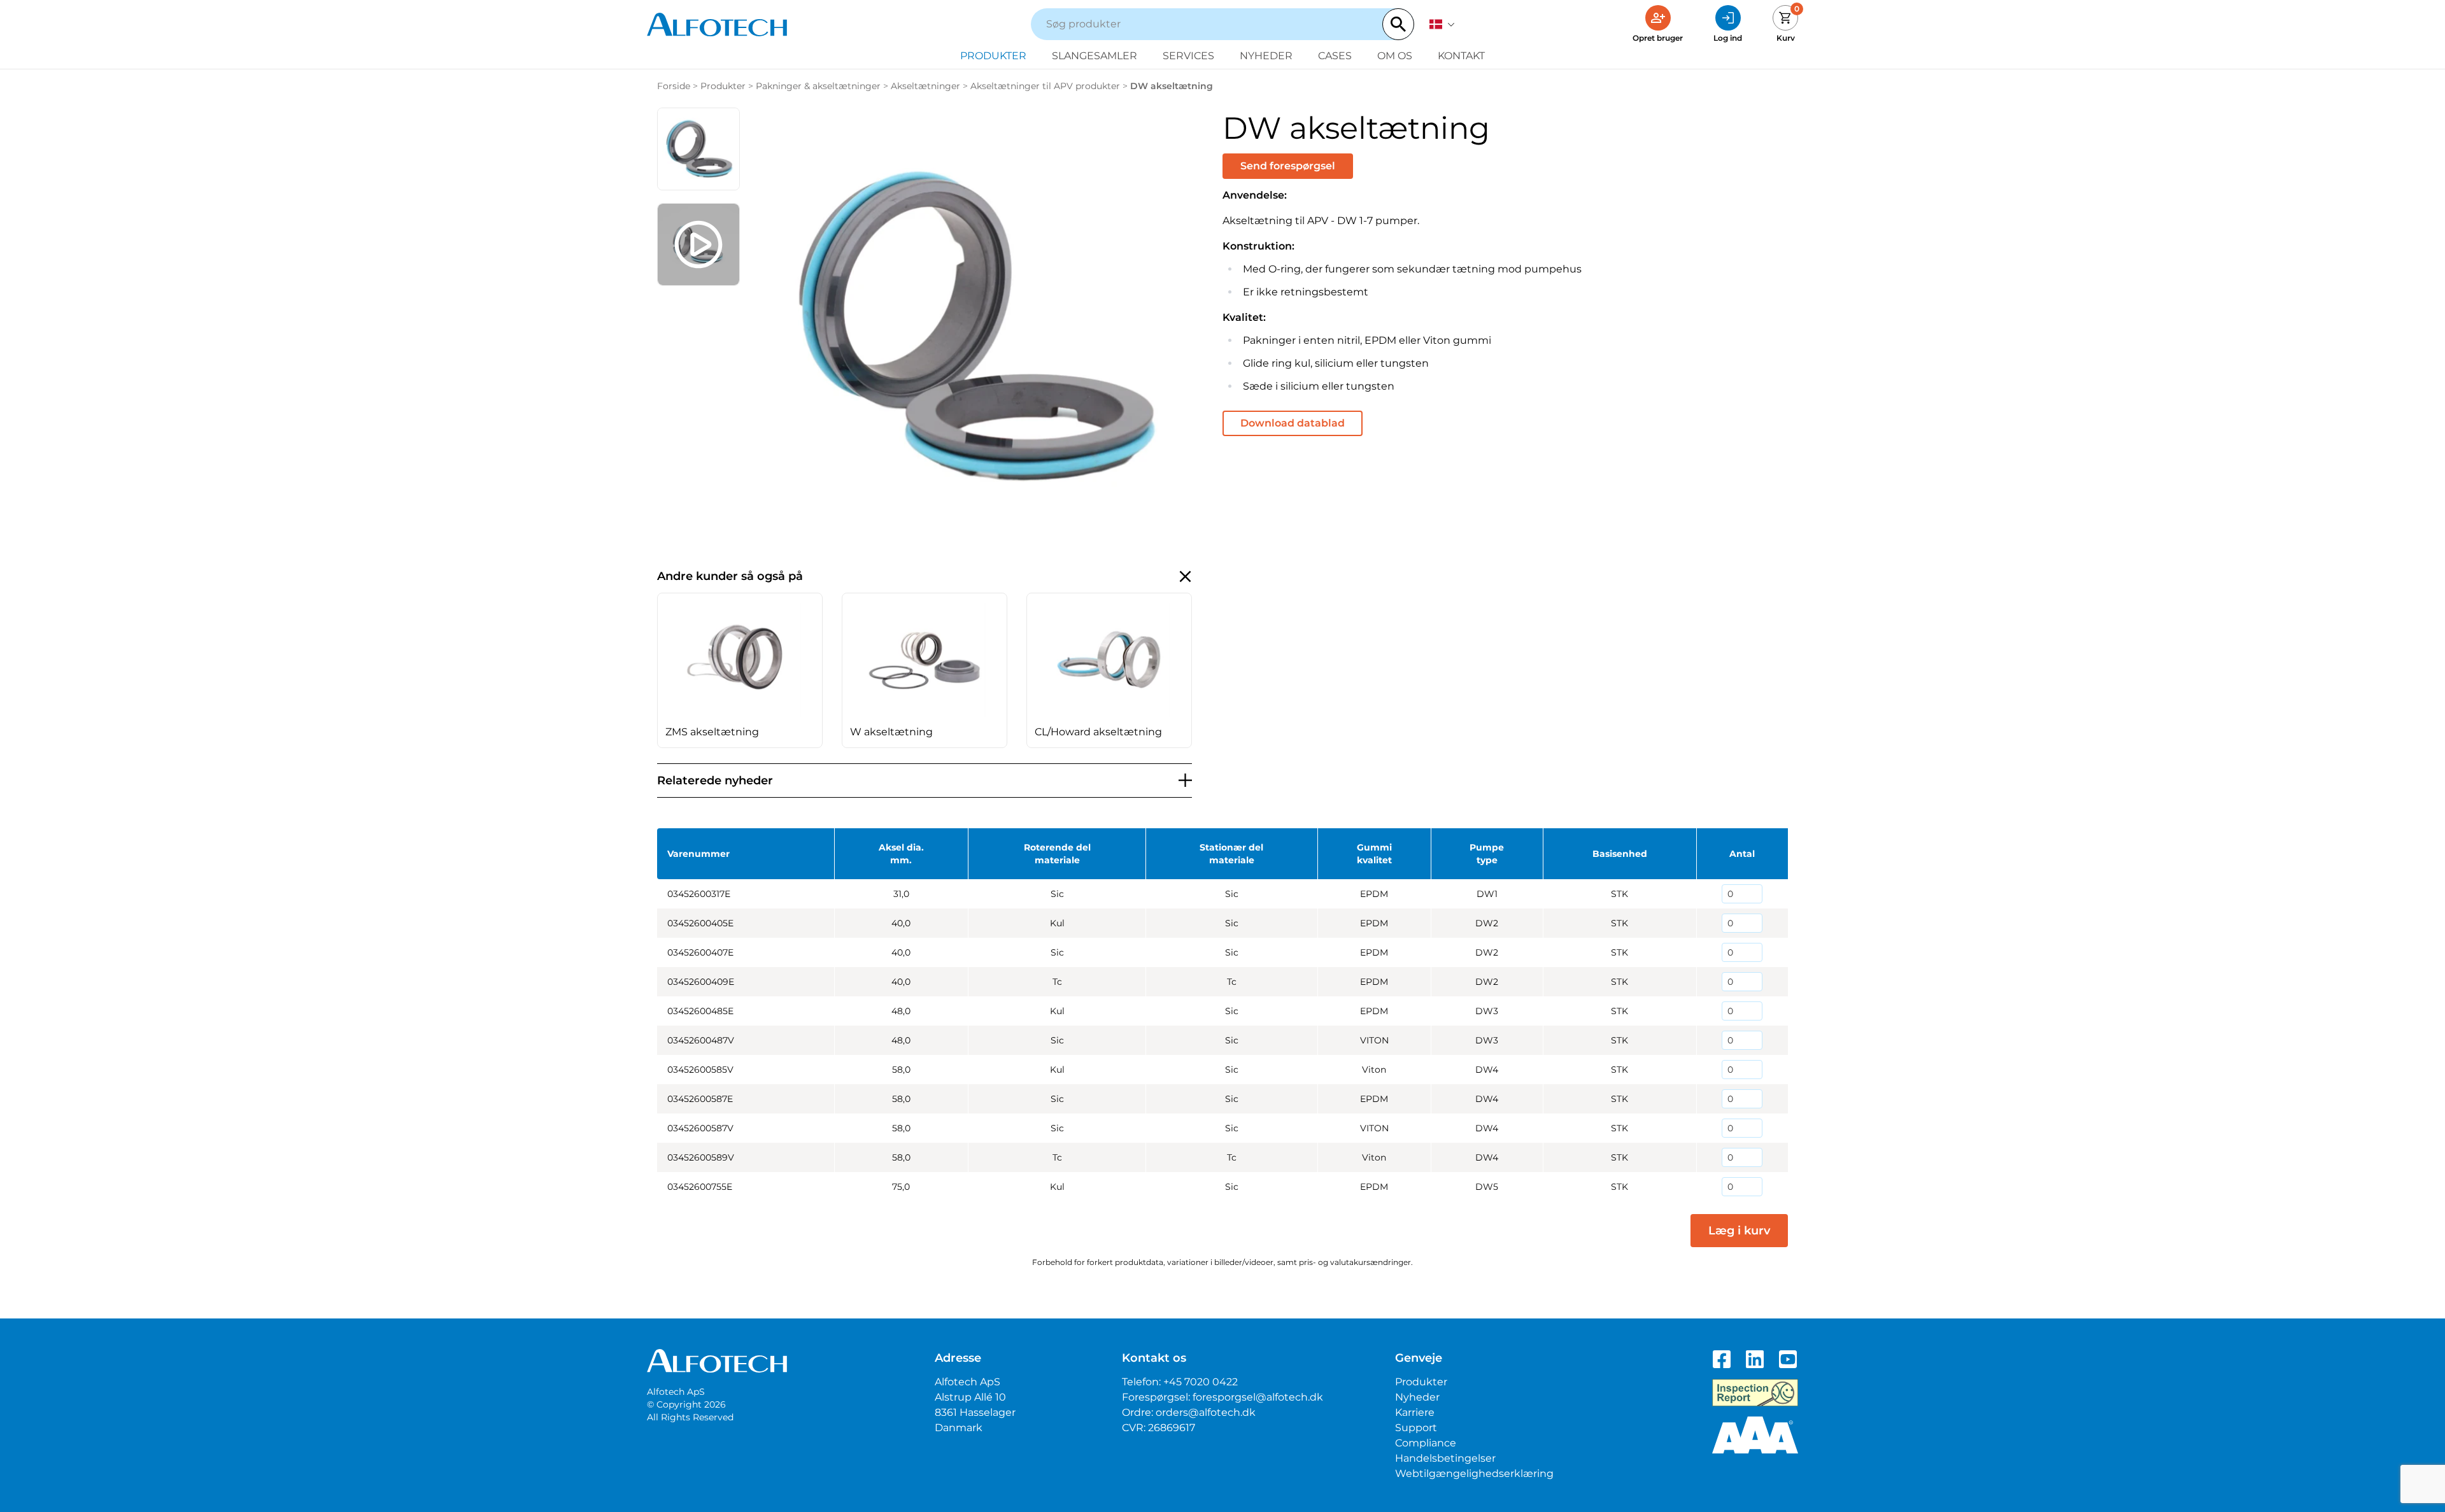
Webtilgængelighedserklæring (1474, 1473)
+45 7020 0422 (1201, 1382)
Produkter (993, 56)
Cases (1335, 56)
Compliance (1426, 1443)
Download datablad (1293, 423)
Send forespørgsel (1288, 166)
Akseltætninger (925, 86)
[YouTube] (1788, 1359)
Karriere (1415, 1412)
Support (1416, 1428)
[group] (740, 670)
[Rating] (1755, 1435)
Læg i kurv (1739, 1231)
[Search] (1398, 24)
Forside (674, 86)
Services (1188, 56)
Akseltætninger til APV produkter (1045, 86)
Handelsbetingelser (1445, 1458)
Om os (1395, 56)
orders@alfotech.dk (1206, 1412)
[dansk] (1442, 24)
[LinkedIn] (1755, 1359)
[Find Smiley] (1755, 1393)
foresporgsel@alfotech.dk (1258, 1397)
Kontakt (1461, 56)
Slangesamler (1095, 56)
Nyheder (1266, 56)
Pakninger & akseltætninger (818, 86)
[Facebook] (1722, 1359)
